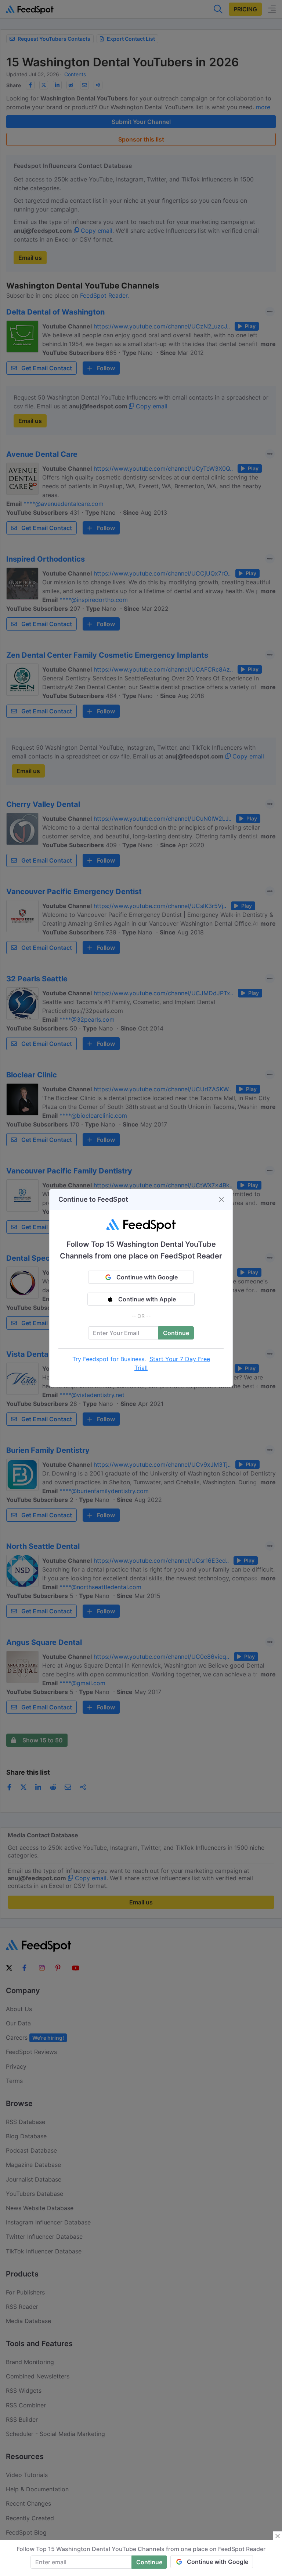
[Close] (221, 1199)
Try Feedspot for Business (108, 1359)
